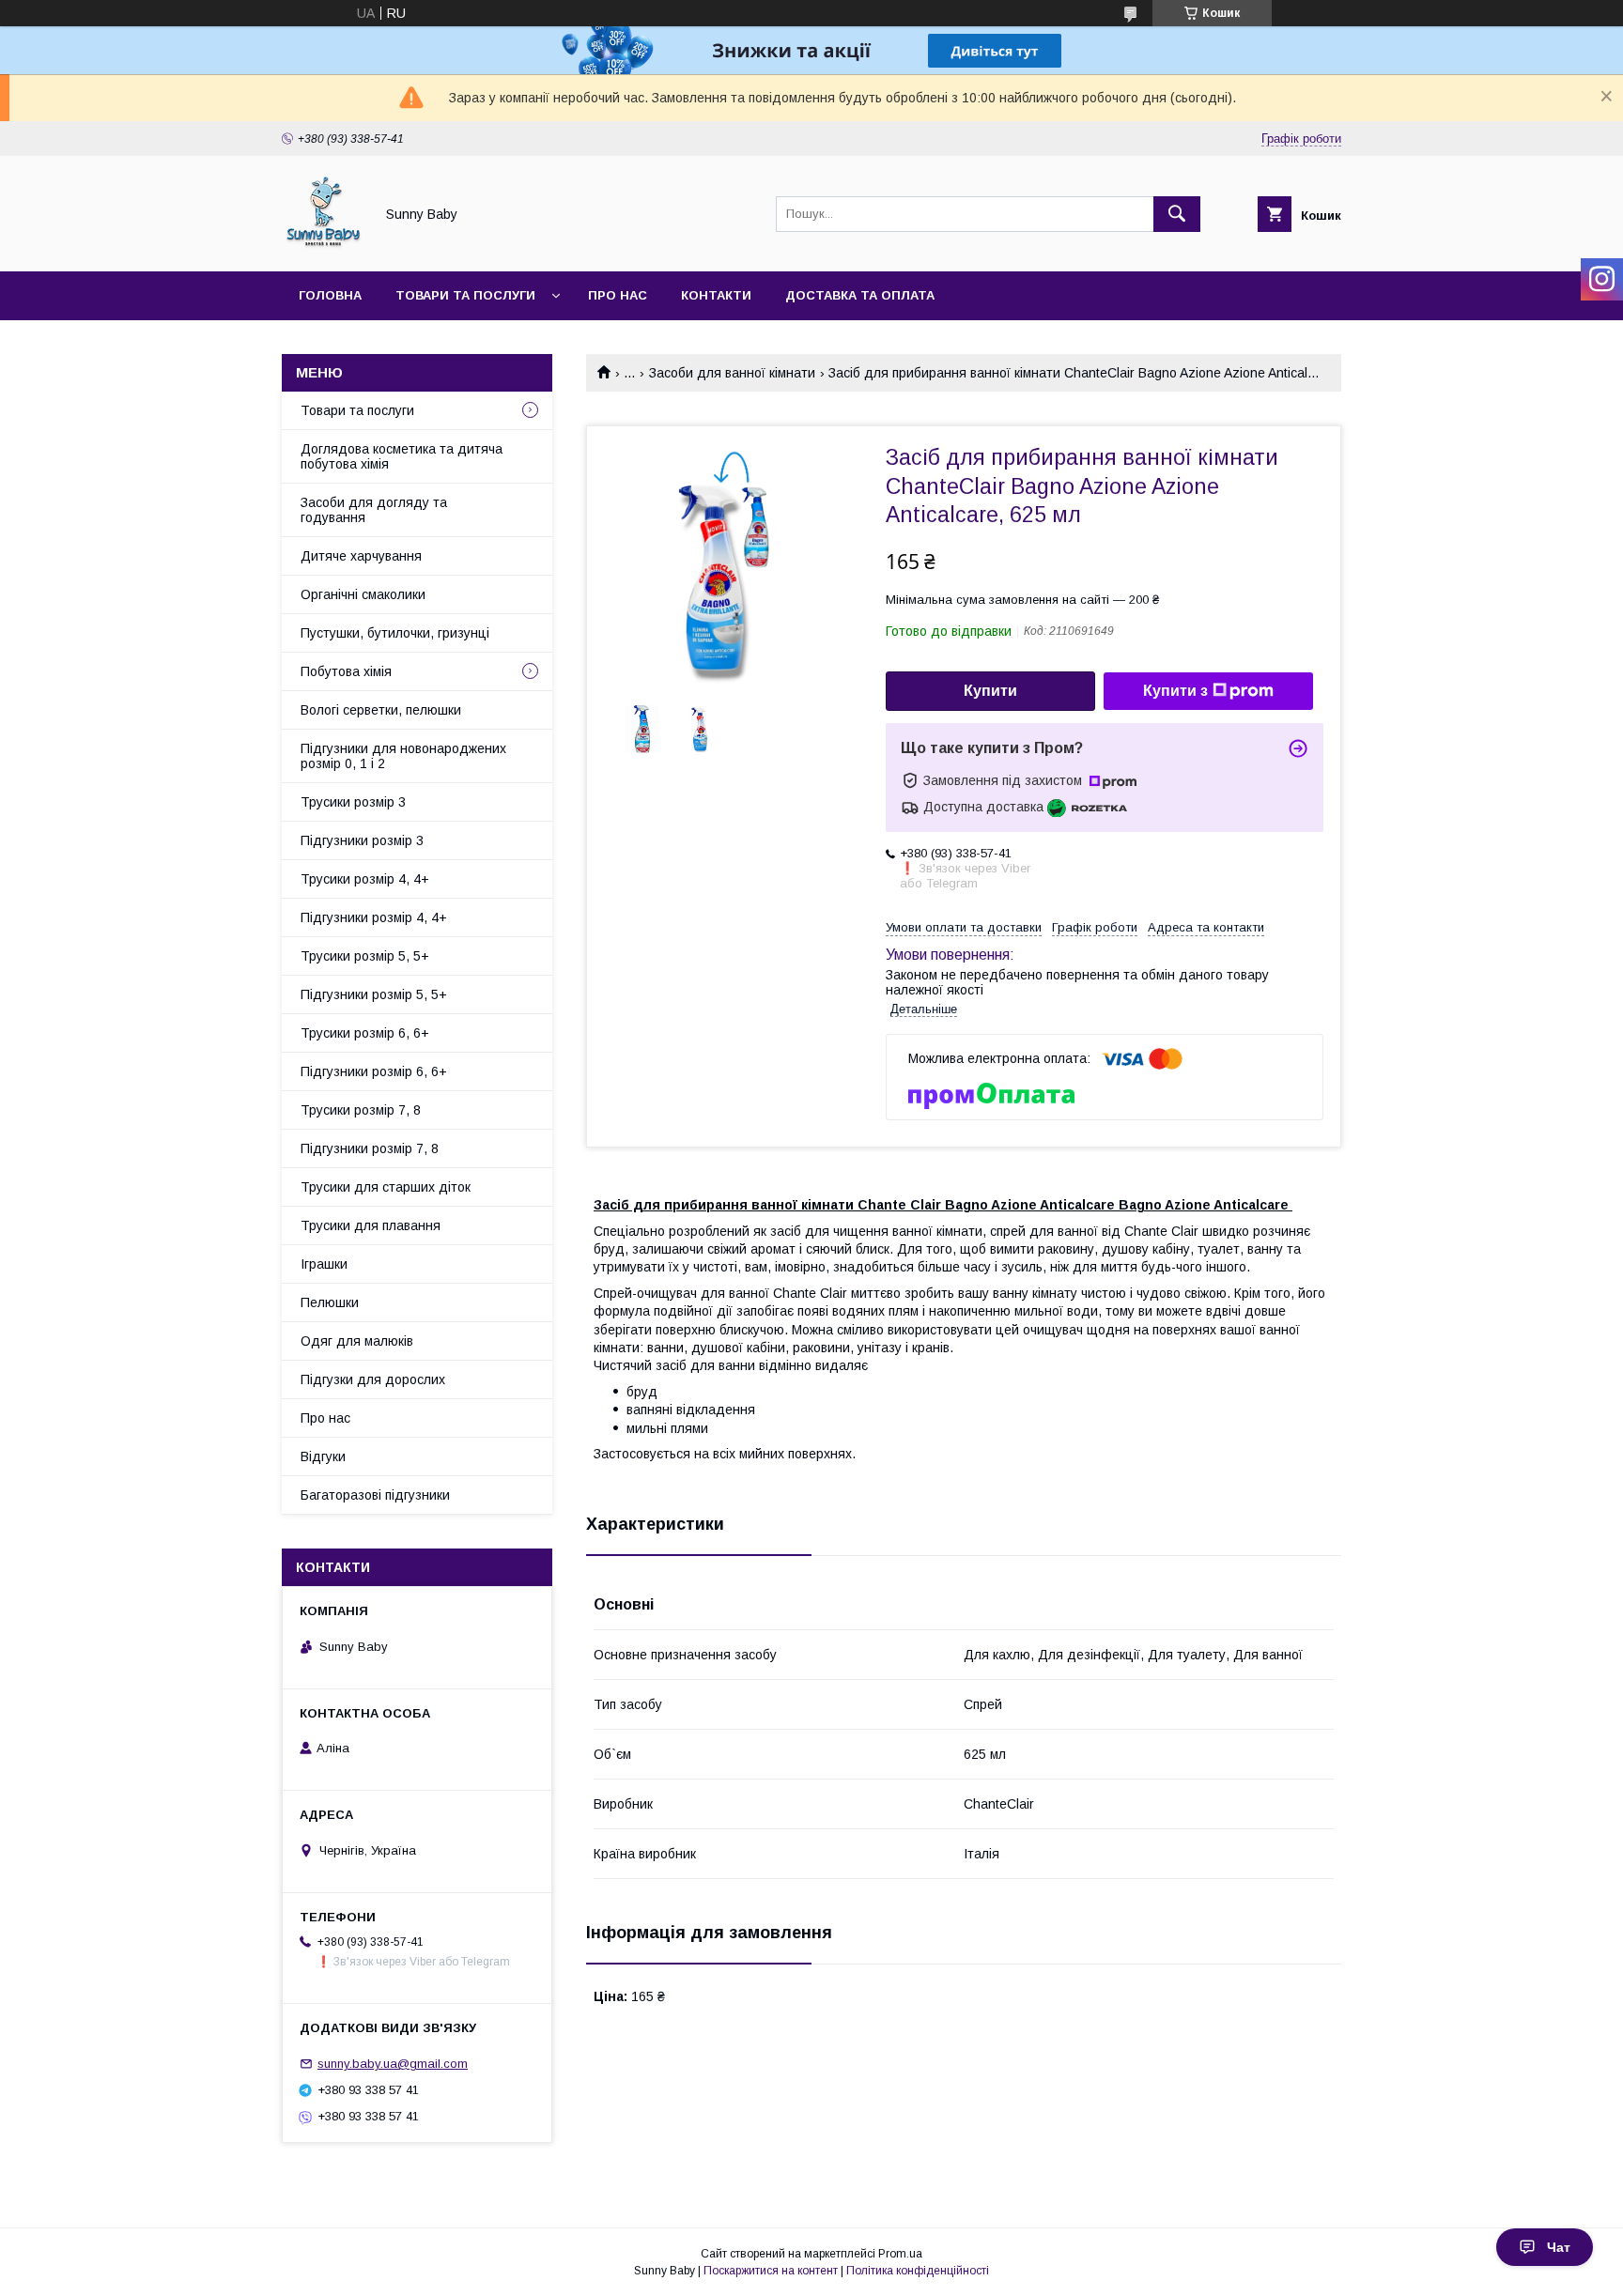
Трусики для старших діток (386, 1187)
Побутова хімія (346, 671)
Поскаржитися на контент (771, 2271)
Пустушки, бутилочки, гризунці (395, 633)
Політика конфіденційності (918, 2271)
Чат (1559, 2247)
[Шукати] (1177, 214)
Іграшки (324, 1264)
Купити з (1175, 691)
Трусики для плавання (371, 1225)
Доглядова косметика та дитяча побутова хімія (402, 456)
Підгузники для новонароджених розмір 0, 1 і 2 (403, 756)
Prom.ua (900, 2254)
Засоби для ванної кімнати (732, 373)
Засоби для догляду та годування (374, 510)
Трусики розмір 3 (353, 802)
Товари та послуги (465, 295)
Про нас (618, 295)
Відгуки (323, 1456)
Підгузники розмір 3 (362, 840)
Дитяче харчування (361, 556)
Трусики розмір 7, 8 (361, 1110)
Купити (990, 691)
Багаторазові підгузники (375, 1495)
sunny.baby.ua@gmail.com (393, 2064)
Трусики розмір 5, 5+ (365, 956)
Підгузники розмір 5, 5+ (374, 994)
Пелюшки (330, 1302)
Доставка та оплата (860, 295)
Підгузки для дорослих (373, 1379)
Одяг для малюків (357, 1341)
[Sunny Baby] (323, 247)
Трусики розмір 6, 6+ (365, 1033)
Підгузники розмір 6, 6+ (374, 1071)
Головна (330, 295)
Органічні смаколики (363, 594)
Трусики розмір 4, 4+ (365, 879)
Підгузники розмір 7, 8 (370, 1148)
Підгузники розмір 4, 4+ (374, 917)
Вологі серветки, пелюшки (381, 710)
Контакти (716, 295)
